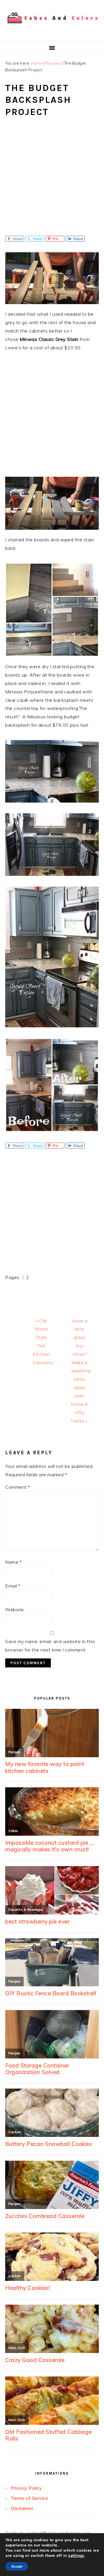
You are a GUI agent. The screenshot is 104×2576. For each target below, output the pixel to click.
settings (76, 2556)
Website (15, 1609)
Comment (18, 1487)
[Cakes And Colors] (52, 27)
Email (13, 1586)
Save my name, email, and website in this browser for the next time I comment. (50, 1646)
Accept (17, 2566)
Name (13, 1562)
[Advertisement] (52, 181)
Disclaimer (22, 2508)
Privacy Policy (26, 2488)
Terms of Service (29, 2498)
